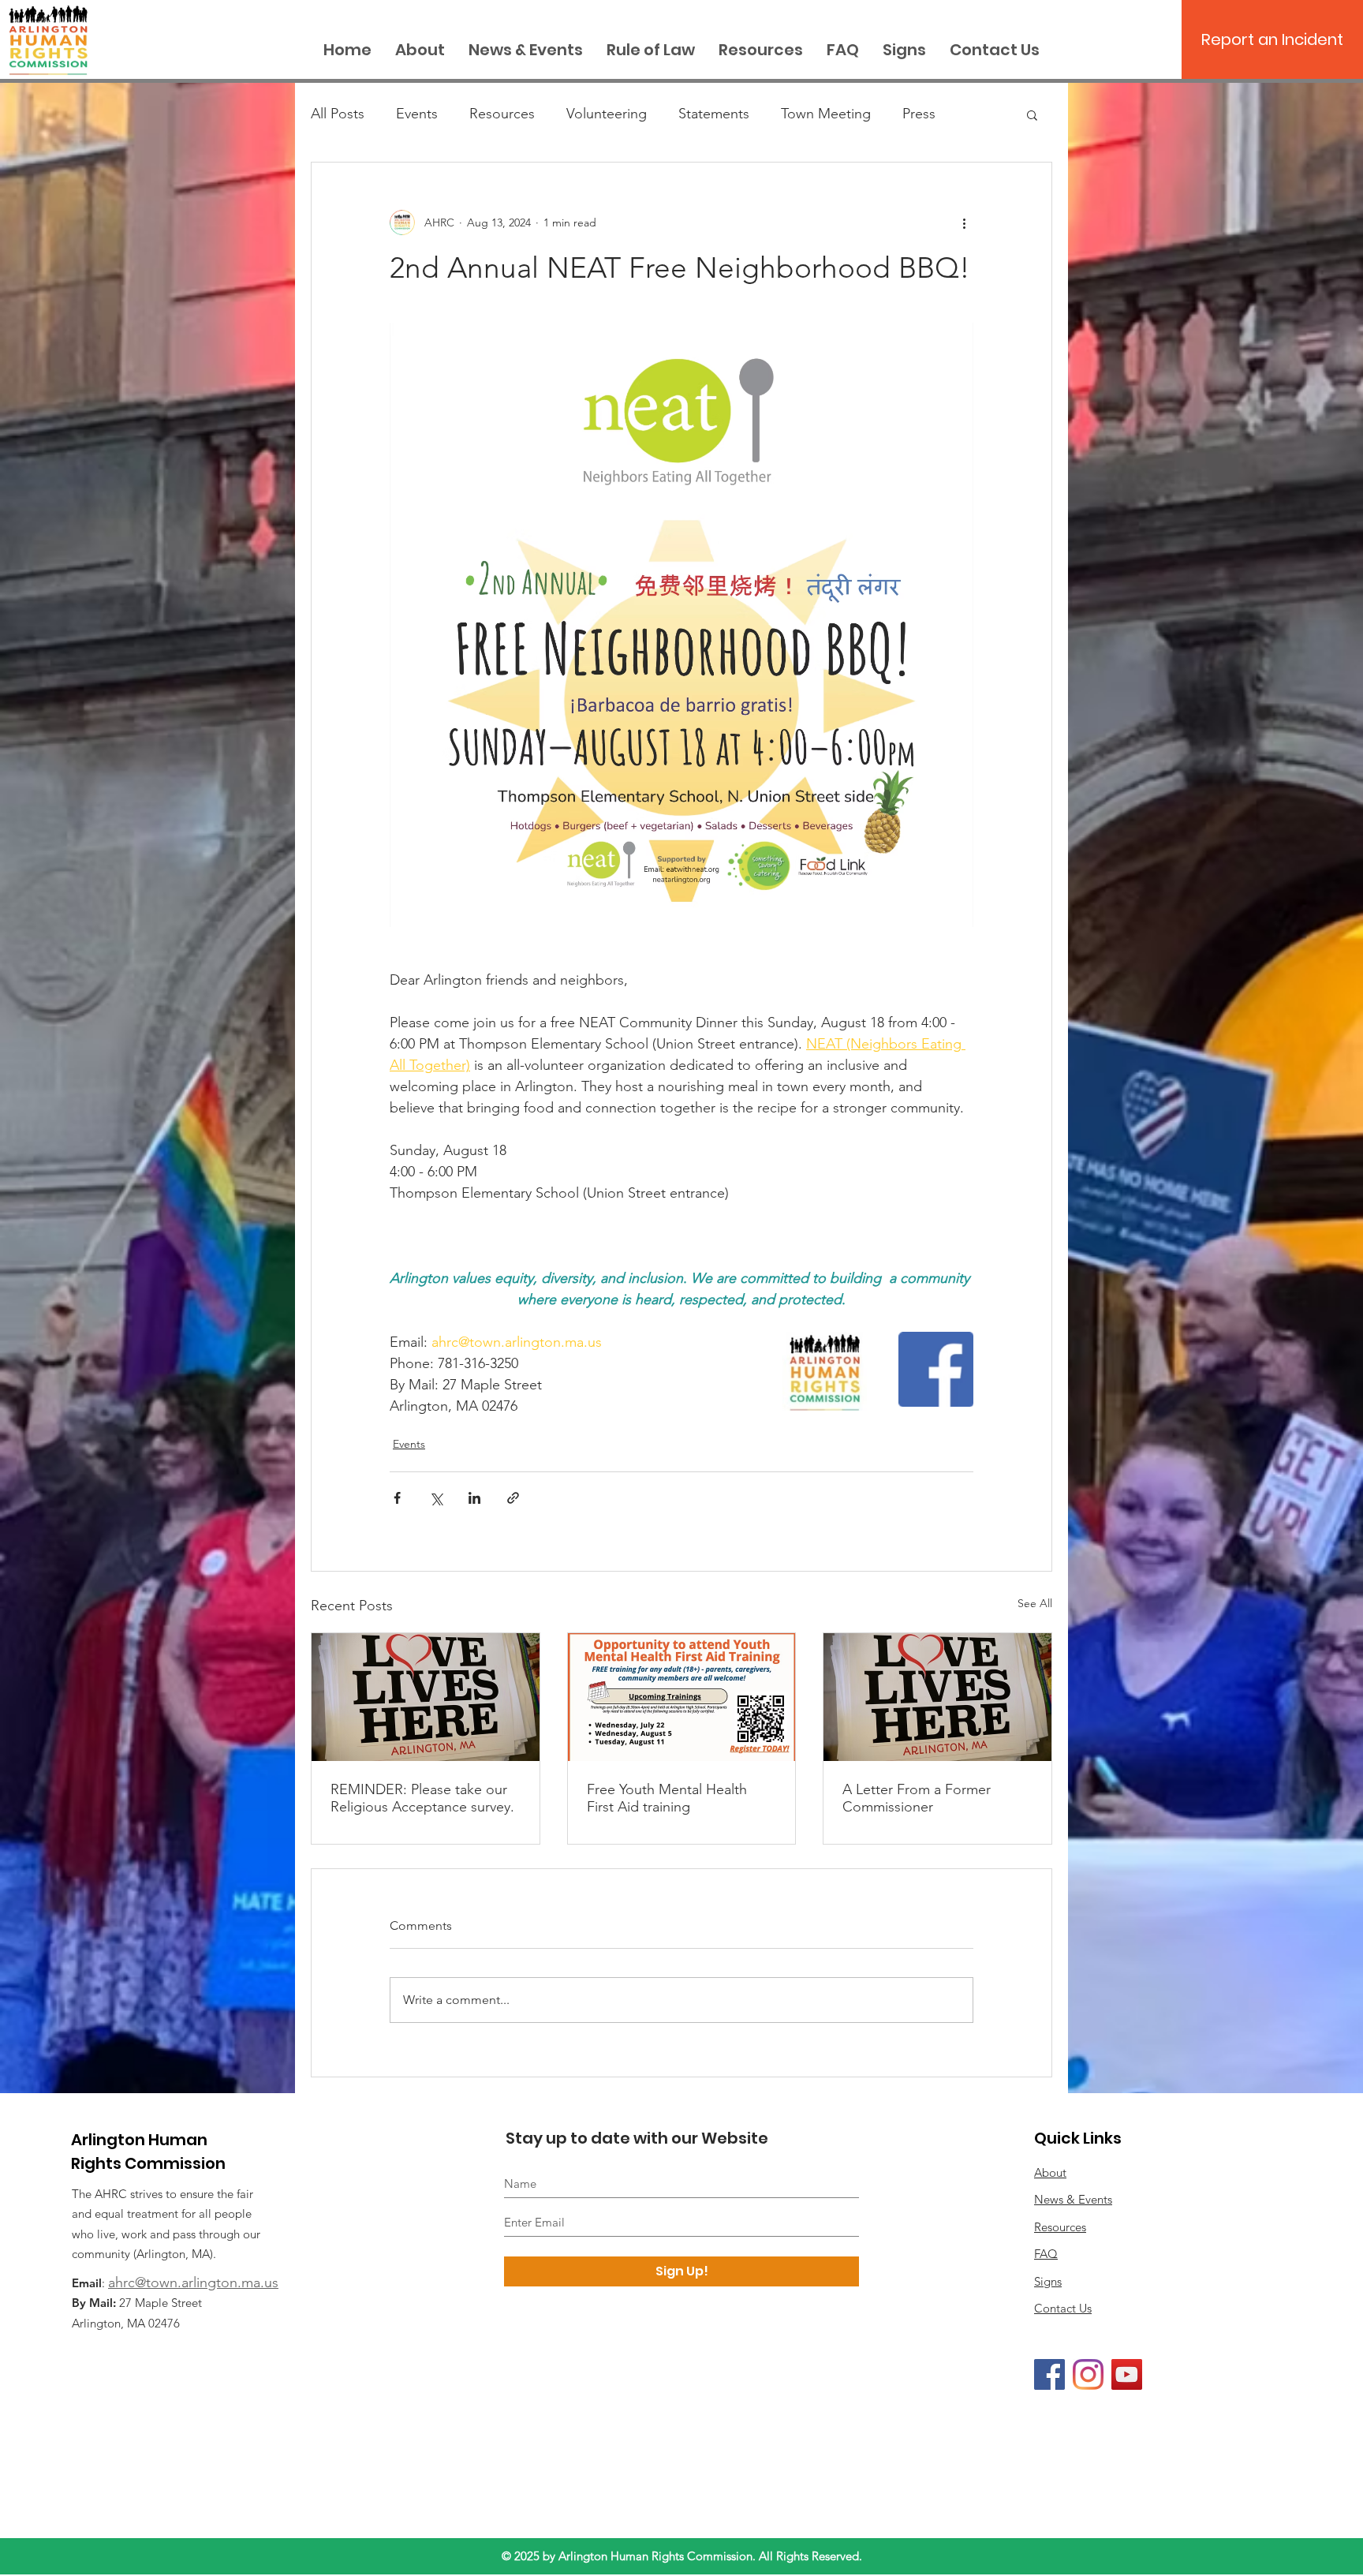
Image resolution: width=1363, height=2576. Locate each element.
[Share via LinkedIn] (474, 1498)
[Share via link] (513, 1498)
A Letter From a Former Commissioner (917, 1798)
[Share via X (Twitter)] (436, 1498)
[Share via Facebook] (397, 1498)
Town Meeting (826, 114)
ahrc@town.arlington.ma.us (193, 2283)
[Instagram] (1088, 2374)
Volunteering (607, 114)
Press (919, 114)
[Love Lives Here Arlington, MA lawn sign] (426, 1697)
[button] (1032, 114)
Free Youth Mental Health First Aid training (667, 1798)
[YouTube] (1127, 2374)
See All (1035, 1603)
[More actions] (964, 222)
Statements (714, 114)
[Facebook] (1049, 2374)
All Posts (338, 114)
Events (417, 114)
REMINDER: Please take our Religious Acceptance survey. (422, 1798)
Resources (502, 114)
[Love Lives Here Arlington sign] (937, 1697)
